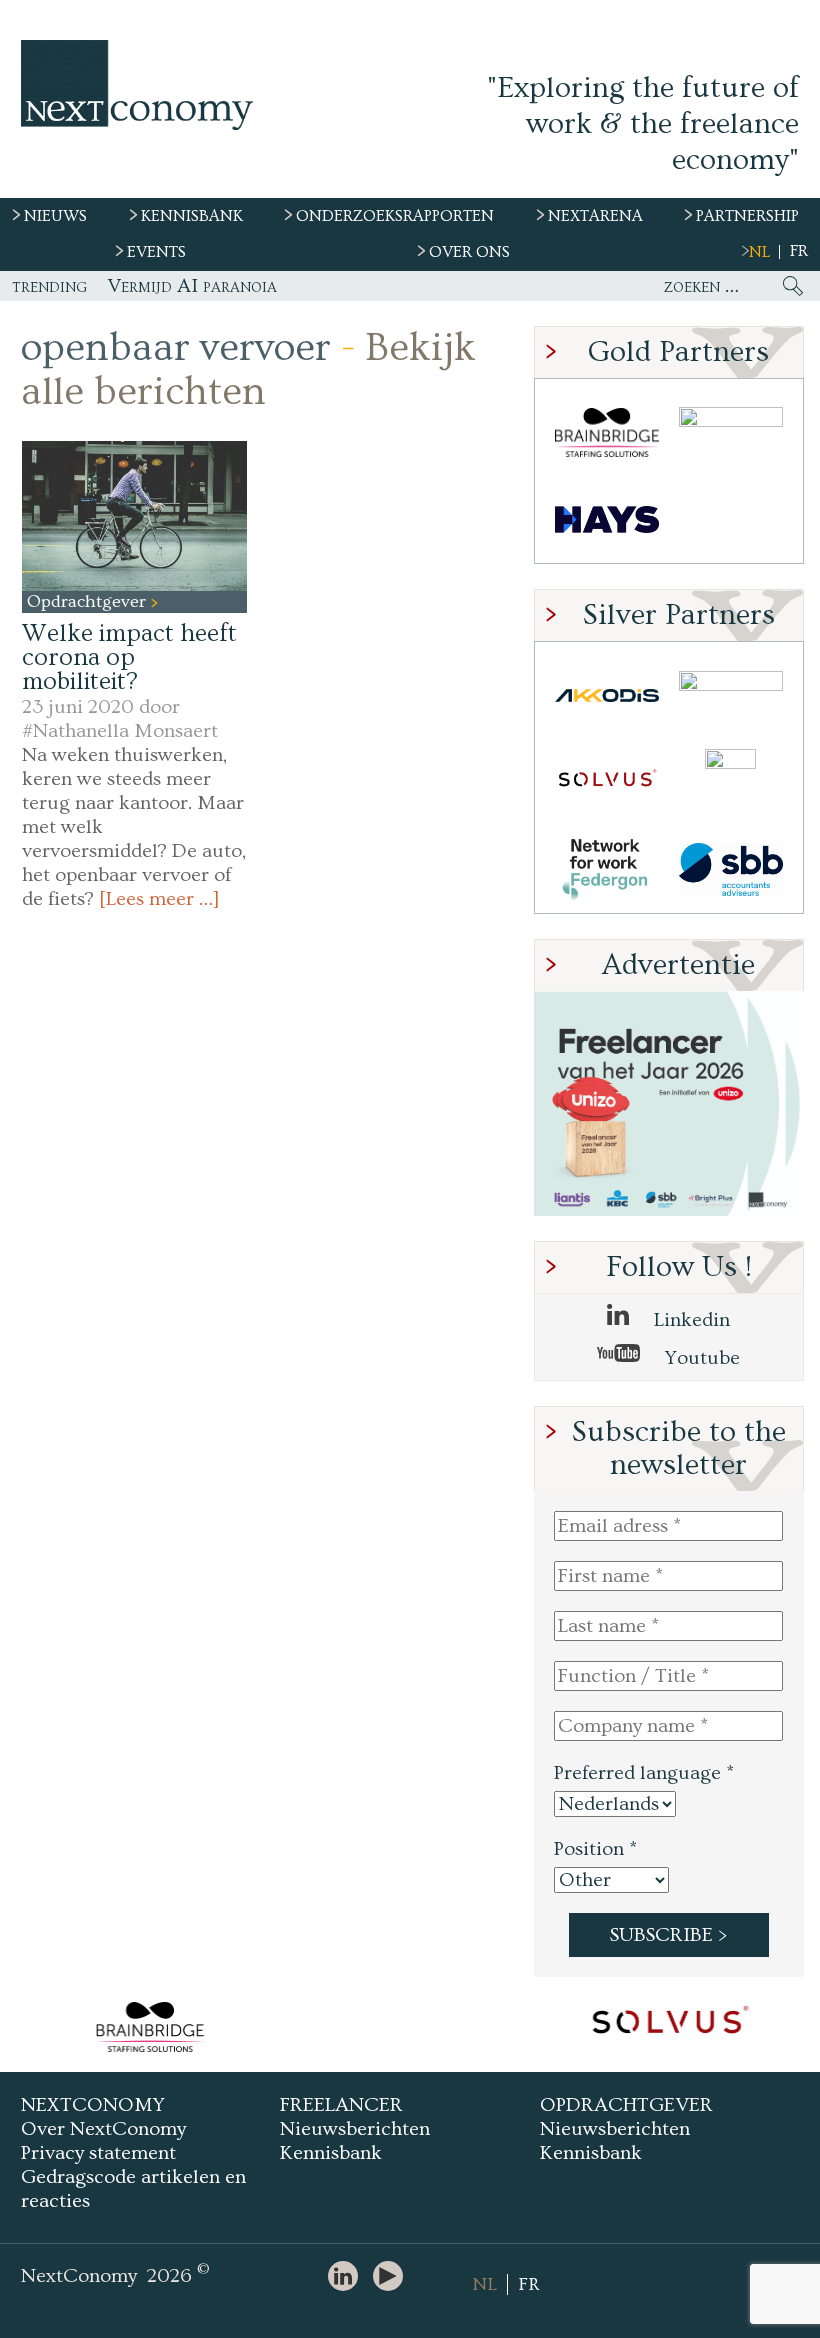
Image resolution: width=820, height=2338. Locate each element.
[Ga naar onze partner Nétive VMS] (731, 782)
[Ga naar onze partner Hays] (607, 519)
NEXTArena (595, 216)
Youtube (700, 1358)
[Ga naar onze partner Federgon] (607, 869)
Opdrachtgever (89, 601)
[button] (134, 516)
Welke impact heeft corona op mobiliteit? (129, 657)
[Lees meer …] (159, 899)
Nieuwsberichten (355, 2129)
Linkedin (689, 1320)
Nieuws (55, 216)
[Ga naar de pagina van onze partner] (438, 2027)
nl (759, 252)
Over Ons (469, 252)
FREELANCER (341, 2105)
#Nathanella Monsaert (120, 731)
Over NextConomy (103, 2129)
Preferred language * (644, 1773)
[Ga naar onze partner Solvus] (607, 782)
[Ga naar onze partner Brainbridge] (607, 432)
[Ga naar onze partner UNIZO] (731, 695)
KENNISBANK (192, 216)
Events (156, 252)
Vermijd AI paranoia (192, 286)
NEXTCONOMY (93, 2105)
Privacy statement (98, 2153)
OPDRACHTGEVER (626, 2105)
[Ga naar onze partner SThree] (731, 432)
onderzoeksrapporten (395, 216)
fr (799, 251)
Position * (595, 1849)
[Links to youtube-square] (393, 2277)
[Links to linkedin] (348, 2277)
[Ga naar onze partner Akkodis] (607, 695)
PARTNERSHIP (747, 216)
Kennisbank (331, 2153)
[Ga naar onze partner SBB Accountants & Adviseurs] (731, 869)
